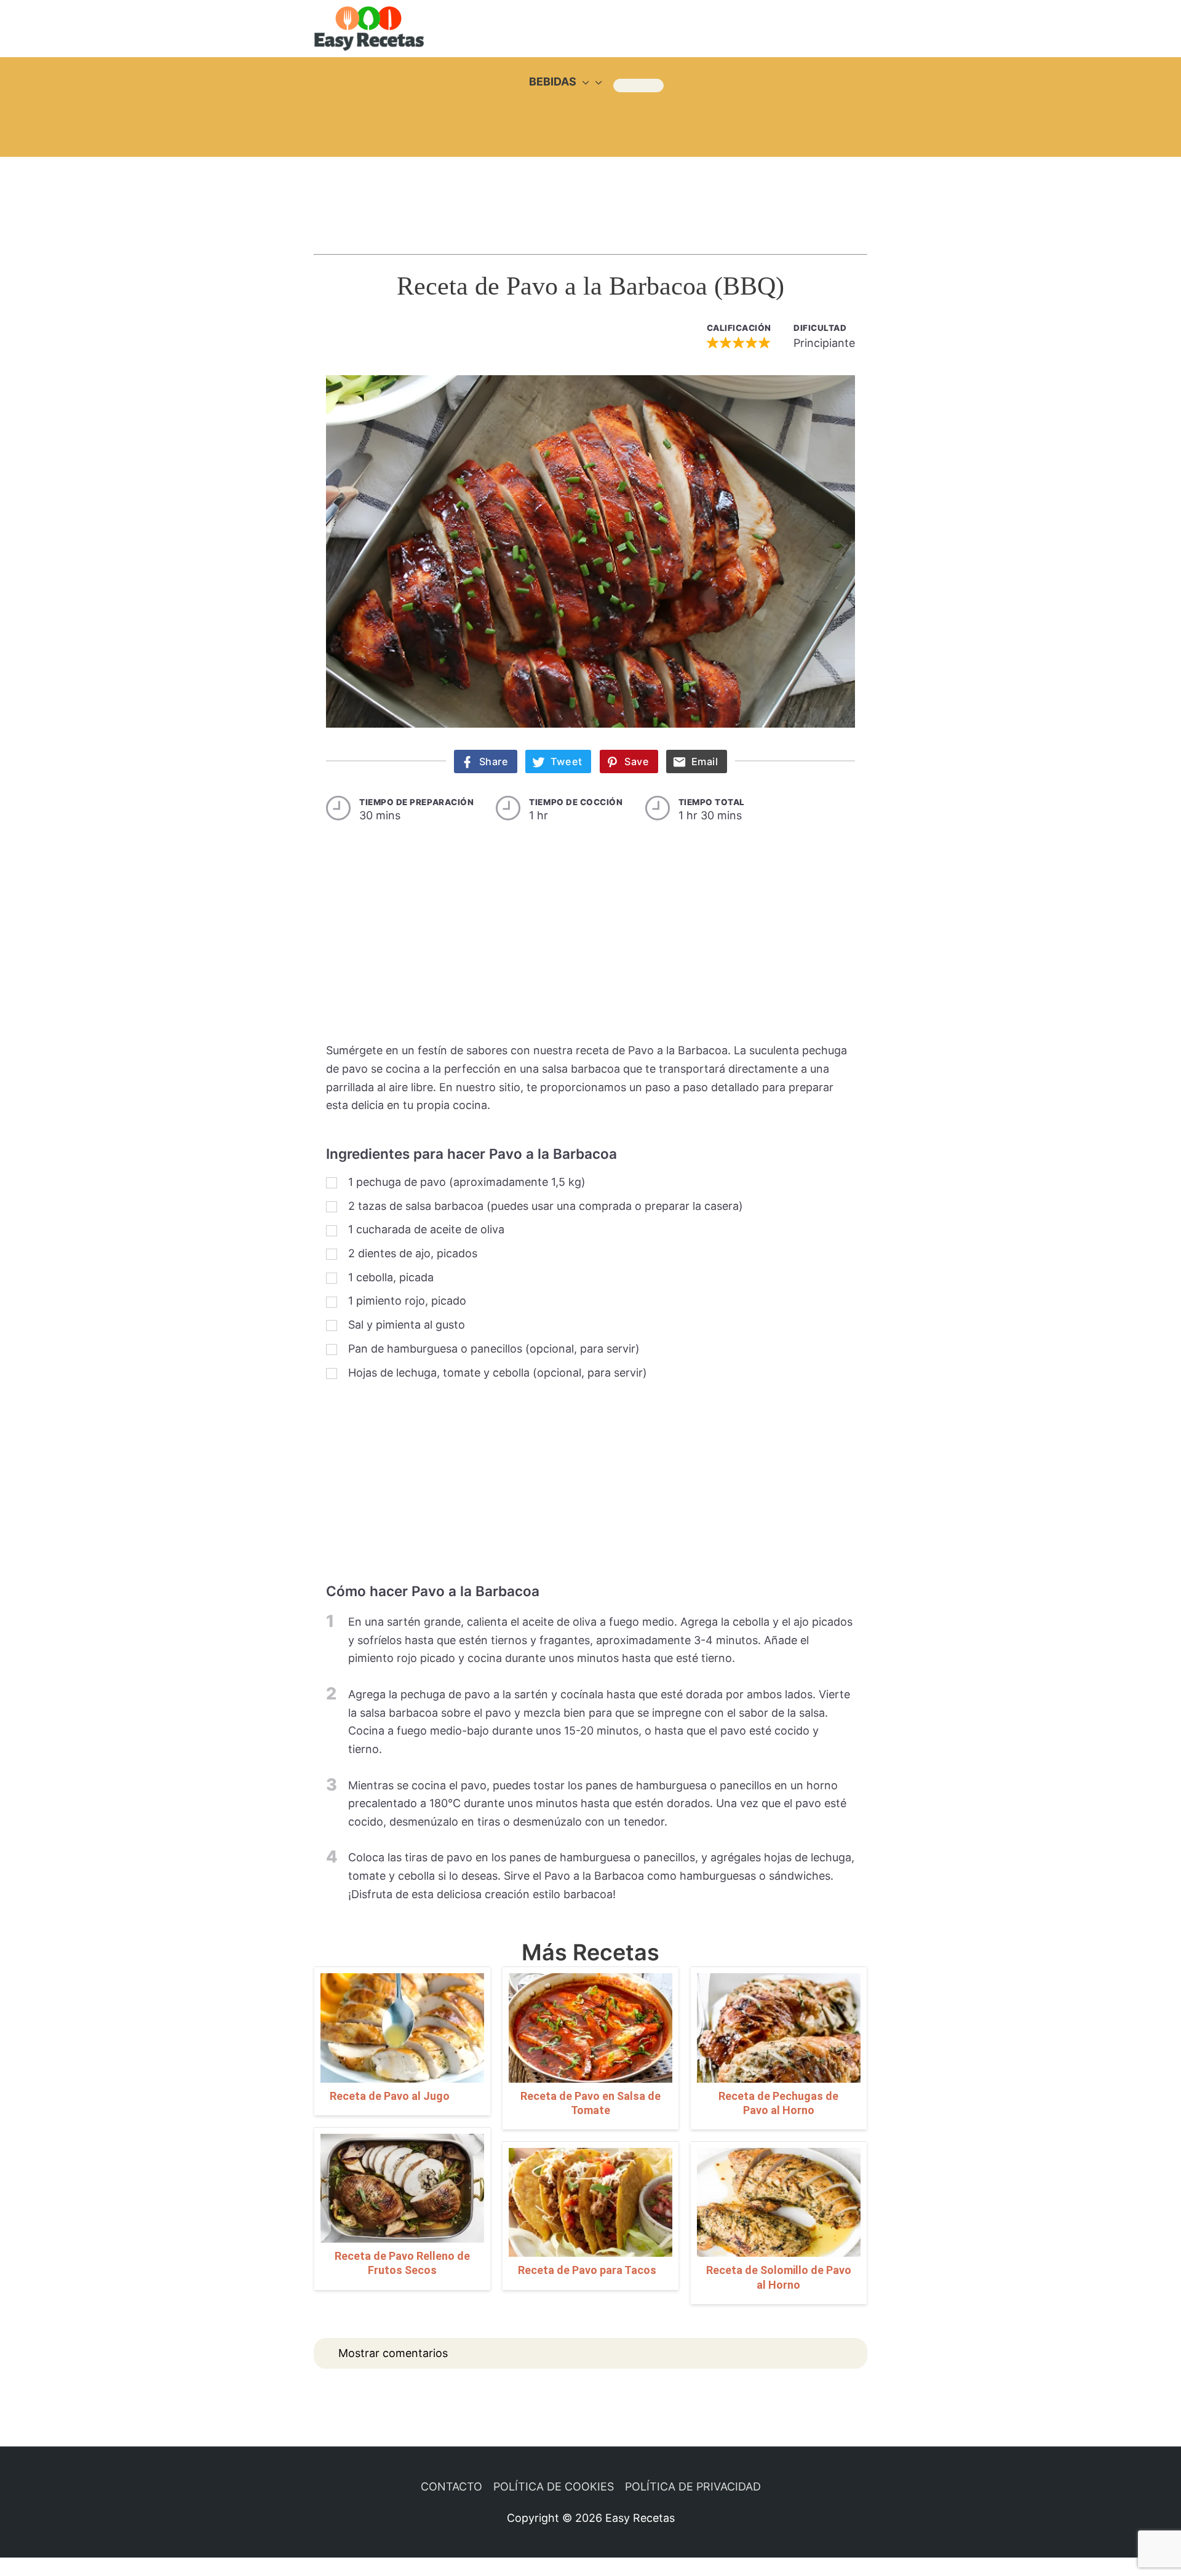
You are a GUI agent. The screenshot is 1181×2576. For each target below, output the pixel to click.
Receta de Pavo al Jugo (390, 2096)
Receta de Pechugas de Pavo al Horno (778, 2103)
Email (705, 761)
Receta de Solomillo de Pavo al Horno (779, 2277)
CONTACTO (451, 2487)
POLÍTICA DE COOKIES (554, 2487)
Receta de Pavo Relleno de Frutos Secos (402, 2263)
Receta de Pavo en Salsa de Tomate (590, 2103)
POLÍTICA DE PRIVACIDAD (693, 2487)
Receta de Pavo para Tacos (587, 2270)
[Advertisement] (590, 194)
